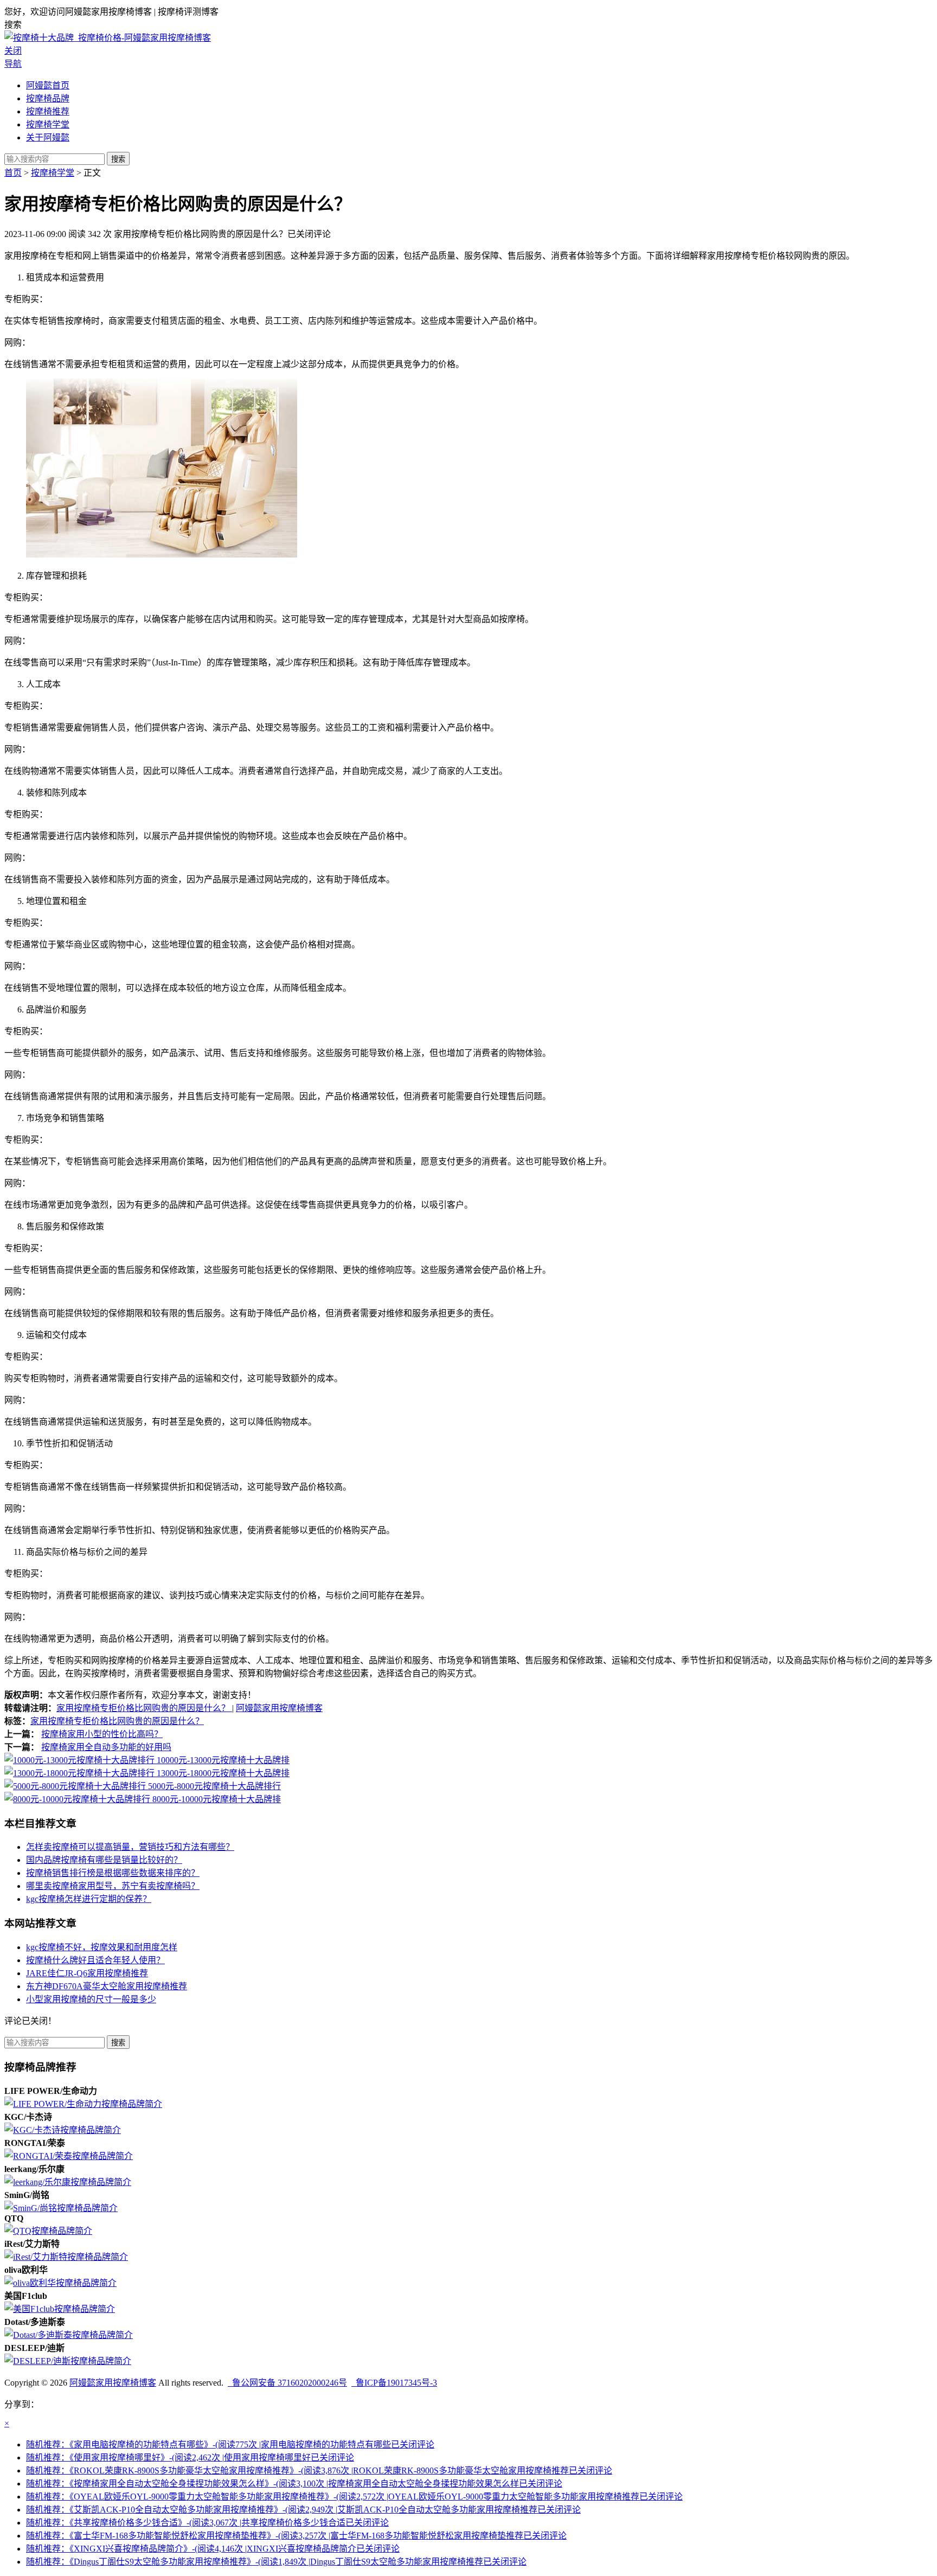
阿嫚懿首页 (48, 85)
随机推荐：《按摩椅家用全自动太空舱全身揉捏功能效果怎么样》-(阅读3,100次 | (294, 2484)
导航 (13, 64)
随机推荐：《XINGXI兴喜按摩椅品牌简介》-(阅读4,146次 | (213, 2549)
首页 (13, 173)
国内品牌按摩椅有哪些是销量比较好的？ (104, 1860)
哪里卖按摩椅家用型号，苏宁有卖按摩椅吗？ (113, 1886)
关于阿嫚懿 (48, 137)
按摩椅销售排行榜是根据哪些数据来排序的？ (113, 1873)
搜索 (118, 159)
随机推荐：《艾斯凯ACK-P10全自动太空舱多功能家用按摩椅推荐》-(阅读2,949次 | (303, 2510)
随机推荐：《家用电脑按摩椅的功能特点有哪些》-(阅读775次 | (230, 2444)
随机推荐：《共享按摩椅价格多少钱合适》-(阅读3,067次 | (207, 2523)
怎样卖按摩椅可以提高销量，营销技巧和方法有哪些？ (130, 1847)
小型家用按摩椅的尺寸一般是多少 (91, 1999)
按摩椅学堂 (48, 124)
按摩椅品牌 (48, 98)
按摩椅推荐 (48, 111)
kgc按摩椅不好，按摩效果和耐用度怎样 (102, 1947)
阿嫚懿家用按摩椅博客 (279, 1708)
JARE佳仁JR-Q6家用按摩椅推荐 (87, 1973)
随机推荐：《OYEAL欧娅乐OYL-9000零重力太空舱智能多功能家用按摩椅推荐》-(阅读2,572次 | (354, 2497)
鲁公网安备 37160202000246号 (287, 2383)
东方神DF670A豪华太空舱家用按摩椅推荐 (107, 1986)
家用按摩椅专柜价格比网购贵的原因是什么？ (144, 1708)
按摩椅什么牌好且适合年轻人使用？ (95, 1960)
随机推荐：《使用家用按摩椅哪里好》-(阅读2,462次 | (190, 2458)
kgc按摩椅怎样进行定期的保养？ (89, 1899)
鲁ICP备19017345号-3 (394, 2383)
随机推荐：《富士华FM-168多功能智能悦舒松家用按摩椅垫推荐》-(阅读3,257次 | (296, 2536)
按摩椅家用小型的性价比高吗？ (102, 1734)
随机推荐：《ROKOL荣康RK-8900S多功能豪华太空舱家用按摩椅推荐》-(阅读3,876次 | (319, 2471)
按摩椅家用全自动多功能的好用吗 (106, 1747)
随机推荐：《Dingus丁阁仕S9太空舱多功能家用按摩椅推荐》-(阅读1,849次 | (276, 2562)
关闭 (13, 51)
